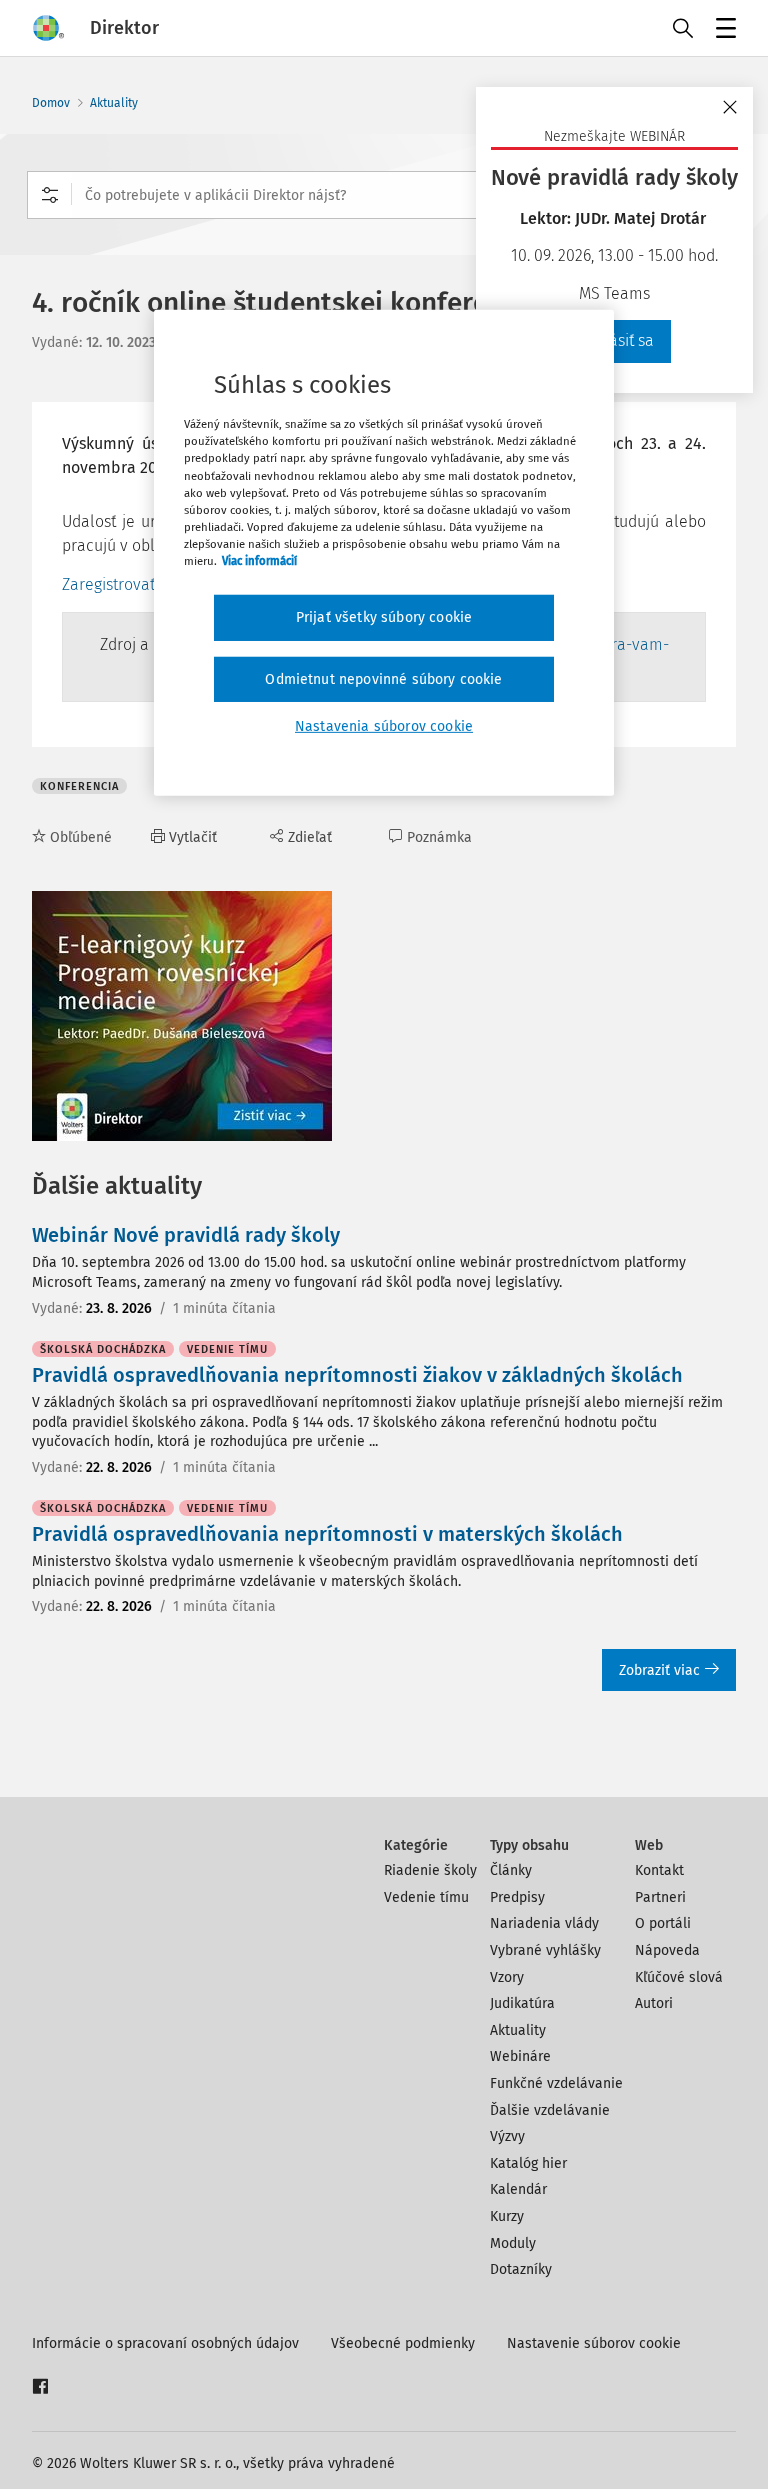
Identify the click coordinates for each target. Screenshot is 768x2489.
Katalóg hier (528, 2163)
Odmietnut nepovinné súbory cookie (383, 678)
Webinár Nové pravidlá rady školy (186, 1235)
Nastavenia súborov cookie (384, 726)
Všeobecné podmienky (403, 2343)
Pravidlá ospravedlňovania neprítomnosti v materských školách (327, 1534)
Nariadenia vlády (544, 1923)
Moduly (513, 2243)
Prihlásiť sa (615, 340)
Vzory (507, 1977)
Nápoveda (667, 1950)
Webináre (520, 2056)
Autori (654, 2003)
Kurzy (507, 2216)
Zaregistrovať (108, 584)
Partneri (660, 1897)
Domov (51, 103)
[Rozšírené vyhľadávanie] (50, 195)
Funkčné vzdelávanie (556, 2083)
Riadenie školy (430, 1870)
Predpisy (517, 1897)
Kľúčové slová (679, 1977)
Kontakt (659, 1870)
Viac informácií (259, 561)
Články (511, 1870)
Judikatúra (522, 2003)
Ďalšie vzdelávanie (550, 2110)
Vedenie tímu (426, 1897)
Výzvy (507, 2136)
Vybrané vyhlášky (545, 1950)
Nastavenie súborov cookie (594, 2343)
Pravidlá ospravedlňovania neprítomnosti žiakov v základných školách (357, 1375)
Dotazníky (521, 2269)
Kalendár (518, 2189)
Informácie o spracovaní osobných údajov (165, 2343)
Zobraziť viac (659, 1670)
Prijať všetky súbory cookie (384, 617)
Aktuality (114, 103)
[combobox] (383, 195)
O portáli (663, 1923)
